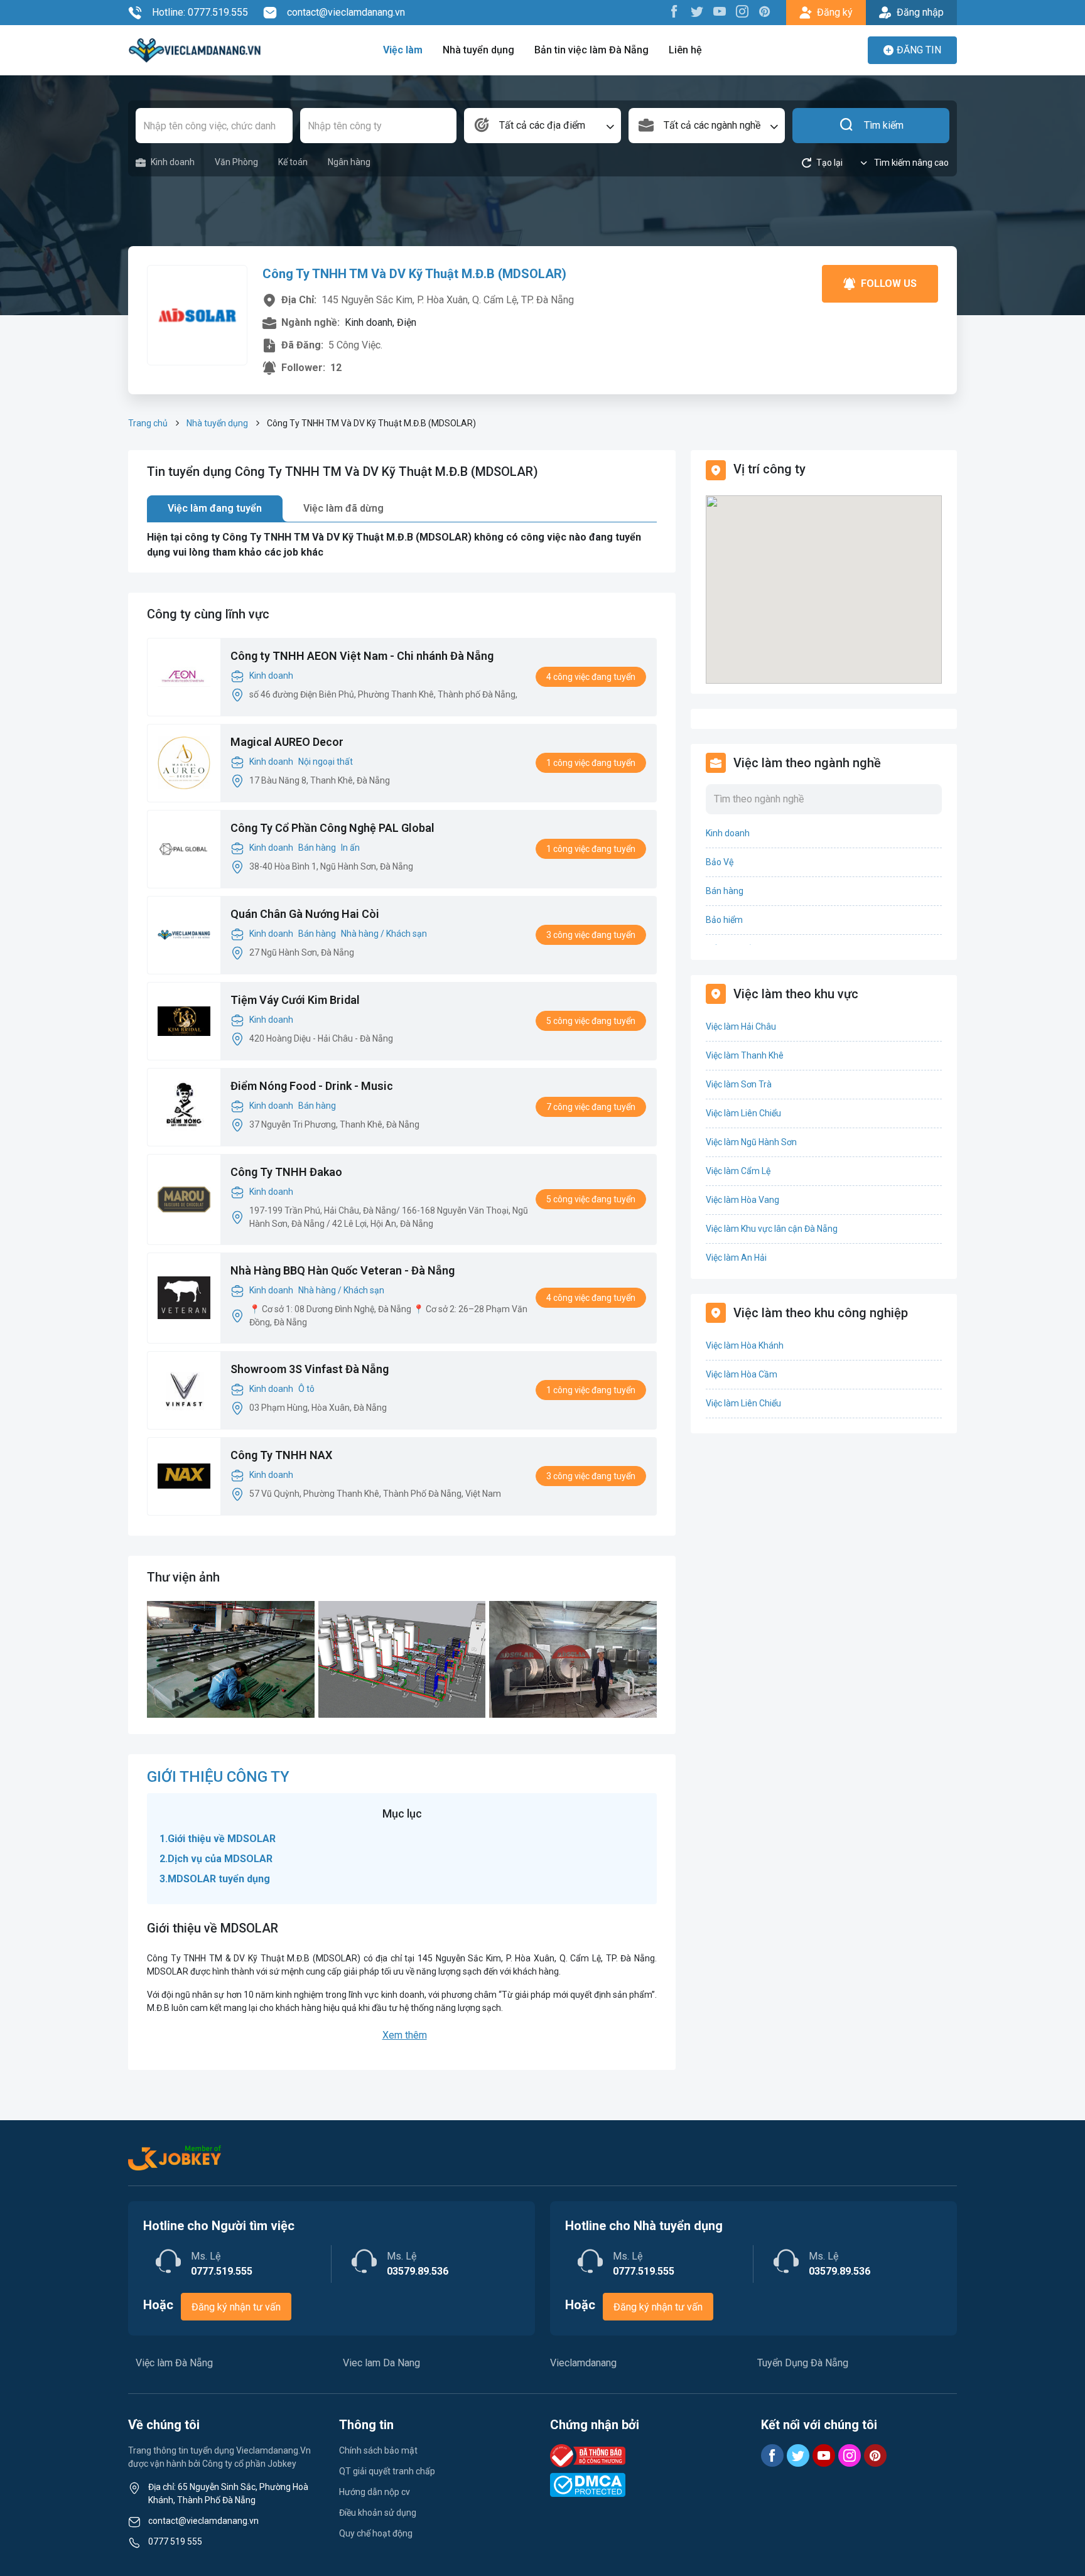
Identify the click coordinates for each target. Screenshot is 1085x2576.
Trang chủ (148, 423)
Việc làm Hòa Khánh (745, 1345)
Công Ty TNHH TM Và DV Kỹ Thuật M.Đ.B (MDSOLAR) (414, 274)
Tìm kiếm (884, 125)
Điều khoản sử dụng (378, 2513)
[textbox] (542, 126)
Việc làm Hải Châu (741, 1027)
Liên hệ (685, 50)
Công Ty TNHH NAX (281, 1455)
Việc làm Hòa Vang (742, 1200)
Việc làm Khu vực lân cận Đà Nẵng (772, 1229)
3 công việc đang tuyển (591, 935)
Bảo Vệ (720, 862)
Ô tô (306, 1389)
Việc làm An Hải (736, 1258)
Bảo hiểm (724, 920)
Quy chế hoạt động (376, 2533)
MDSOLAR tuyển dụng (219, 1879)
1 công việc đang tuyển (591, 763)
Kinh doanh (173, 162)
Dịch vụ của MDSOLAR (220, 1859)
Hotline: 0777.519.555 (200, 12)
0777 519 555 (175, 2541)
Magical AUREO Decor (287, 742)
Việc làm (403, 50)
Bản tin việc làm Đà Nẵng (591, 50)
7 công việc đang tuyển (591, 1107)
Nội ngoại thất (326, 762)
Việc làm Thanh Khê (745, 1055)
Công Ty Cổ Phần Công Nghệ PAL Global (332, 828)
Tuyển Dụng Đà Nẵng (803, 2363)
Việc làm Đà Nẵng (174, 2363)
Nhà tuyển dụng (478, 50)
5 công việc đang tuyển (591, 1021)
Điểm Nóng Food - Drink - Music (312, 1086)
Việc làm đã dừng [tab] (343, 508)
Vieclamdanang (583, 2363)
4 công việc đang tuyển (591, 677)
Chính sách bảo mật (378, 2450)
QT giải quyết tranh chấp (387, 2471)
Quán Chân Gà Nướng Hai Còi (305, 914)
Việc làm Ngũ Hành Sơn (751, 1142)
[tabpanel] (402, 545)
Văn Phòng (236, 162)
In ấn (350, 848)
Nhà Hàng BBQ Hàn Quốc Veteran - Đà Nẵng (343, 1270)
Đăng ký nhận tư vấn (236, 2307)
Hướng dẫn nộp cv (375, 2492)
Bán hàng (317, 848)
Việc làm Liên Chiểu (743, 1113)
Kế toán (293, 162)
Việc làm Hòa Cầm (742, 1374)
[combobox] (542, 126)
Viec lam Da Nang (381, 2363)
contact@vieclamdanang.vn (346, 12)
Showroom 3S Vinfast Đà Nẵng (310, 1369)
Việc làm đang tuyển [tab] (215, 508)
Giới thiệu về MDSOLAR (222, 1839)
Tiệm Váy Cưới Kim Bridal (295, 1000)
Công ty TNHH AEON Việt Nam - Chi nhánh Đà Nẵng (362, 656)
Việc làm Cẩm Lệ (738, 1171)
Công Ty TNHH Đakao (286, 1172)
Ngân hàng (349, 162)
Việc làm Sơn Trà (739, 1084)
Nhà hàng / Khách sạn (384, 934)
